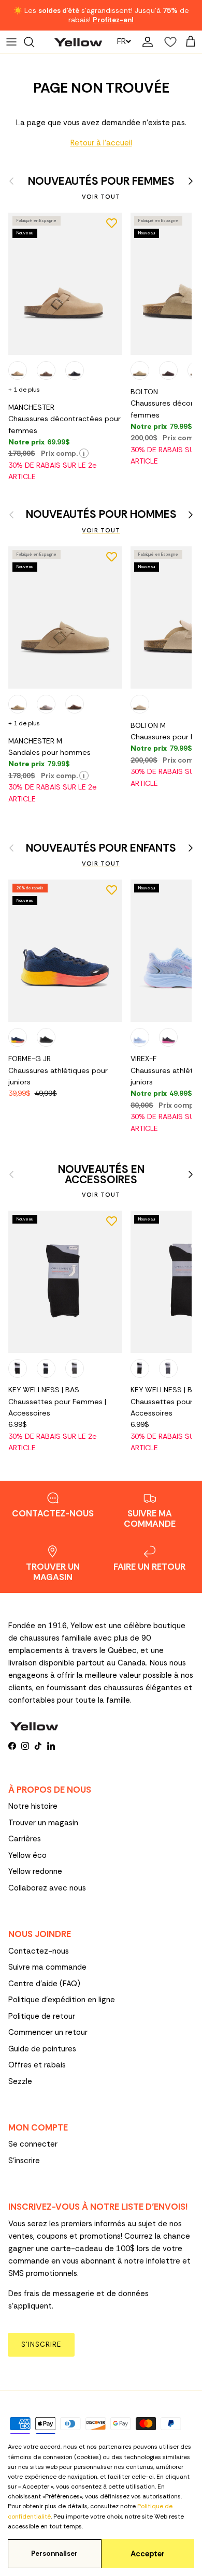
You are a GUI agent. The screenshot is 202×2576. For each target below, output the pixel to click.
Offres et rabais (37, 2065)
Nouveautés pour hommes (101, 515)
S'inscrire (24, 2161)
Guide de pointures (42, 2049)
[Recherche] (34, 42)
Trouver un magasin (43, 1823)
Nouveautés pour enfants (101, 848)
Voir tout (101, 197)
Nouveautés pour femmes (101, 181)
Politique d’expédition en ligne (62, 2000)
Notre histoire (33, 1806)
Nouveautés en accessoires (101, 1175)
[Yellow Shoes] (78, 42)
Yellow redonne (35, 1871)
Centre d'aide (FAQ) (44, 1984)
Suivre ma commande (47, 1967)
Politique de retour (42, 2016)
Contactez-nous (39, 1951)
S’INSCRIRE (41, 2344)
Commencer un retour (48, 2032)
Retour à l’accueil (101, 143)
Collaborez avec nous (47, 1888)
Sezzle (20, 2081)
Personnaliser (54, 2553)
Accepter (148, 2554)
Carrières (25, 1839)
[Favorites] (168, 42)
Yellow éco (27, 1855)
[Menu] (11, 42)
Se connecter (33, 2144)
